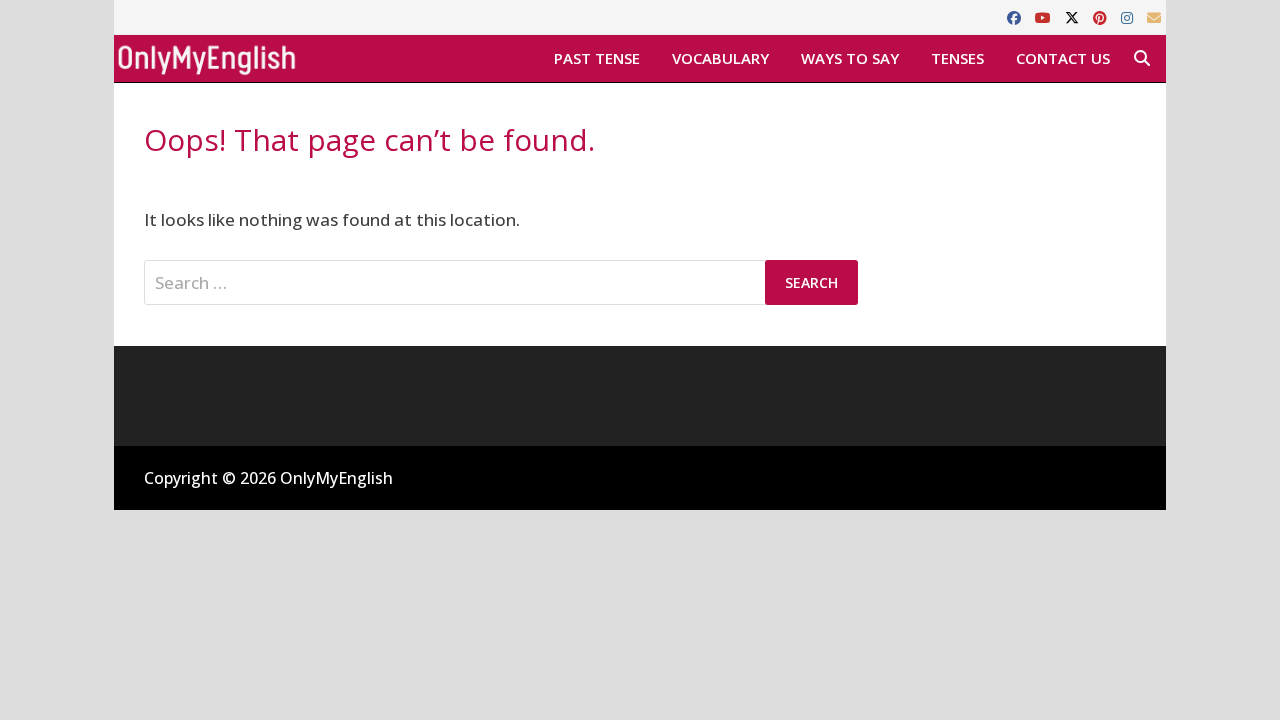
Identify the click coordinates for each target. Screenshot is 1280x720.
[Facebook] (1016, 16)
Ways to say (850, 58)
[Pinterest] (1102, 16)
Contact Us (1063, 58)
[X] (1074, 16)
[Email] (1154, 16)
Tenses (957, 58)
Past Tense (597, 58)
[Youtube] (1045, 16)
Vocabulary (720, 58)
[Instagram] (1129, 16)
